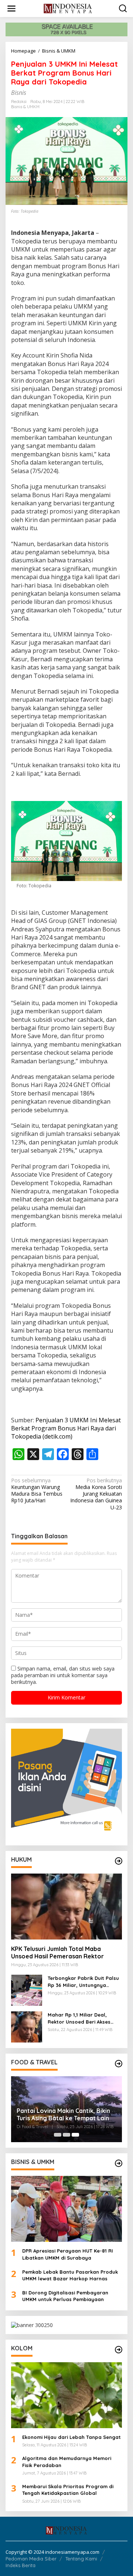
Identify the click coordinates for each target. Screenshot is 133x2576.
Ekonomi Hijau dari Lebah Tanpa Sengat (71, 2437)
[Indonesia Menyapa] (68, 8)
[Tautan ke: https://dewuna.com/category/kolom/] (119, 2350)
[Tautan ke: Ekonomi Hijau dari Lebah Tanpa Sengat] (66, 2395)
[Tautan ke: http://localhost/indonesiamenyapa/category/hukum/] (119, 1861)
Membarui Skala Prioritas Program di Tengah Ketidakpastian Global (68, 2490)
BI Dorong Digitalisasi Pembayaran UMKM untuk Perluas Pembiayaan (65, 2296)
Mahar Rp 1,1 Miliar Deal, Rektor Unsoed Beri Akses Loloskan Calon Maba (79, 2018)
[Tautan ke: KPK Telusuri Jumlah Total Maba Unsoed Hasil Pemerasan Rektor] (66, 1907)
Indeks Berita (21, 2565)
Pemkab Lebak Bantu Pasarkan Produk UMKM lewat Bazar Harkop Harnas (70, 2275)
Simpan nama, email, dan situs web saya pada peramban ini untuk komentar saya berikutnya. (63, 1675)
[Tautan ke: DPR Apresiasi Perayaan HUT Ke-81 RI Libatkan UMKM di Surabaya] (66, 2209)
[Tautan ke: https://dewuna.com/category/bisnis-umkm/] (119, 2163)
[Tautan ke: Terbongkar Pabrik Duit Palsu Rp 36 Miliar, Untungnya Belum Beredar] (27, 1990)
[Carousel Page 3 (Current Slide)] (75, 2135)
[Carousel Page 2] (66, 2135)
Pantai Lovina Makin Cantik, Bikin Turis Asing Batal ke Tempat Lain (63, 2115)
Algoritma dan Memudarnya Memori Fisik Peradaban (67, 2462)
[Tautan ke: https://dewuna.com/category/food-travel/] (119, 2064)
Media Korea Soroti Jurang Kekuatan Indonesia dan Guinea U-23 (96, 1494)
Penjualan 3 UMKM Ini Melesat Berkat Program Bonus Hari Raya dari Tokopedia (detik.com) (66, 1428)
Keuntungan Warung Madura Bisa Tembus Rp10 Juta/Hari (37, 1491)
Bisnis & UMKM (25, 107)
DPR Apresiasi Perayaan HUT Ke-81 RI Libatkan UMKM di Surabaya (68, 2254)
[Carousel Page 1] (58, 2135)
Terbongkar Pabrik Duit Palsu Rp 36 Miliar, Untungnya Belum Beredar (83, 1982)
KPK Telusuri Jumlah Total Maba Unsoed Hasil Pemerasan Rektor (57, 1953)
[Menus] (11, 9)
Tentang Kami (81, 2559)
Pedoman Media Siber (31, 2559)
